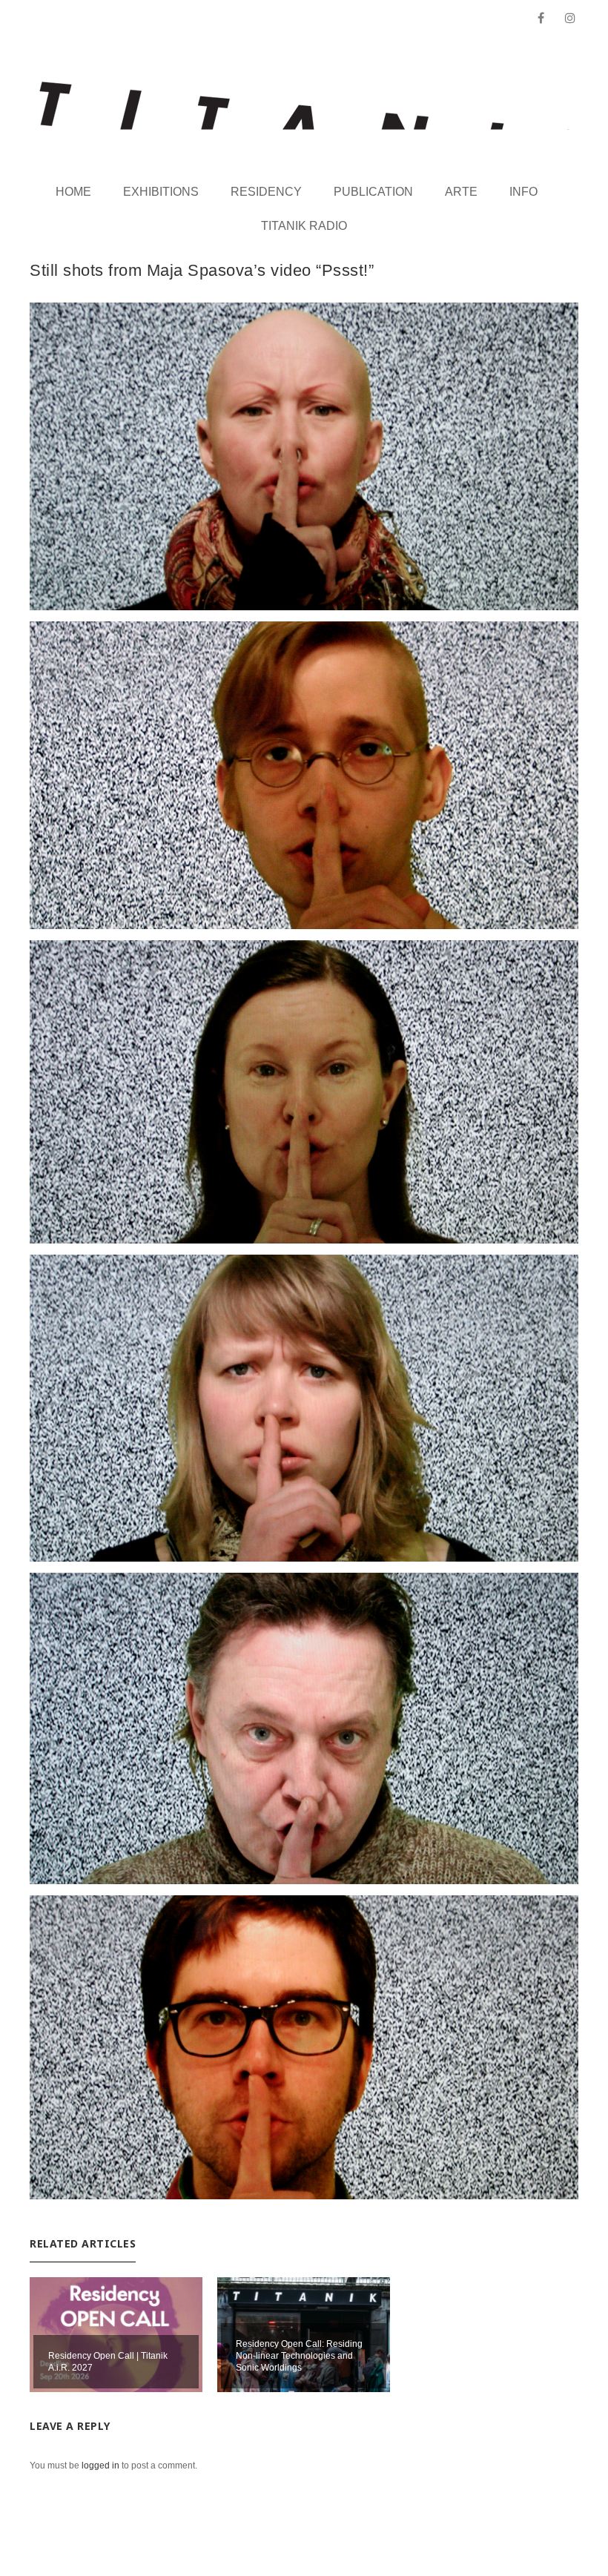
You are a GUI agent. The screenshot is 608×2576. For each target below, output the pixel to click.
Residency (266, 192)
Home (73, 192)
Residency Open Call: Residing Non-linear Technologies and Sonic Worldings (299, 2356)
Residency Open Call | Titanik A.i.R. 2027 (108, 2362)
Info (523, 192)
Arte (461, 192)
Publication (373, 192)
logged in (100, 2466)
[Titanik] (304, 106)
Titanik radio (304, 226)
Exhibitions (161, 192)
